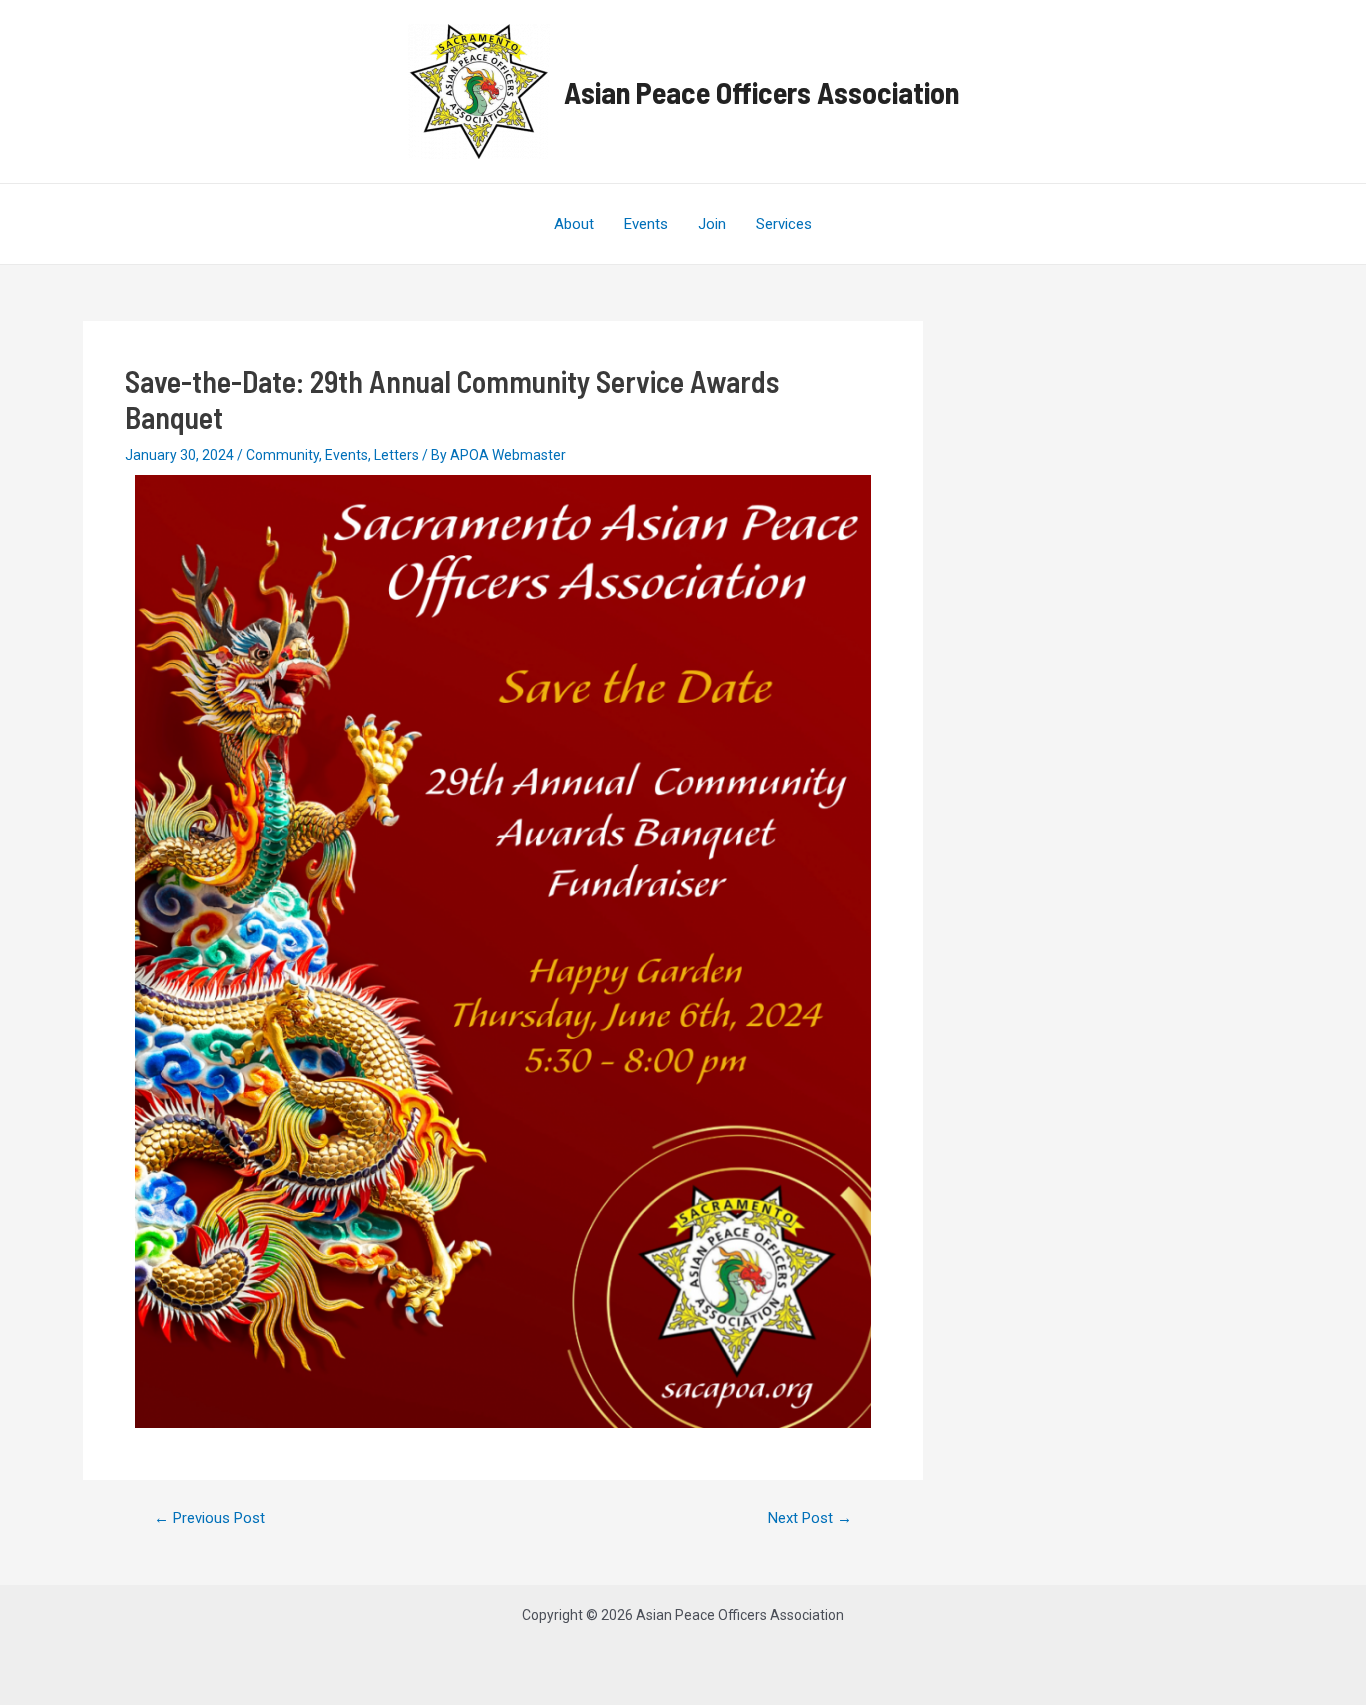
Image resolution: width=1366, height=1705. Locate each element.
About (574, 224)
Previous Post (209, 1518)
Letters (396, 455)
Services (784, 224)
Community (282, 455)
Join (712, 224)
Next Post (810, 1518)
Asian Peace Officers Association (761, 92)
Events (646, 224)
